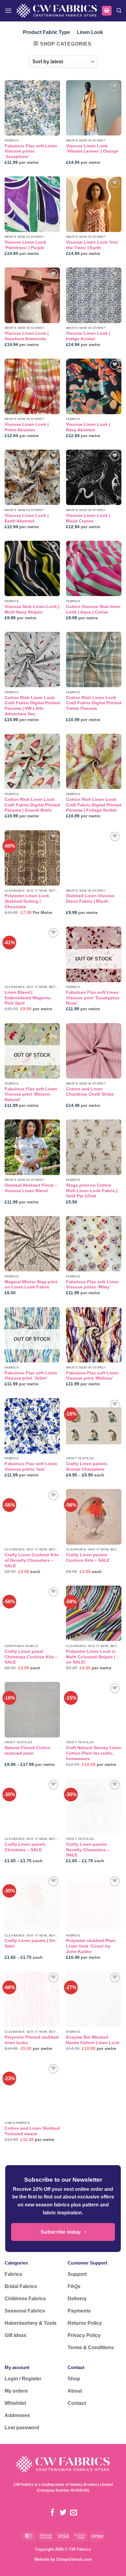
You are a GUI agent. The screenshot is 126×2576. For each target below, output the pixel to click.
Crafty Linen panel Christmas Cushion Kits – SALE (31, 1657)
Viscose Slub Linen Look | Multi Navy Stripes (32, 609)
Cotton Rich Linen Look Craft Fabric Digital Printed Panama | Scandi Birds (32, 805)
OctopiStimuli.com (74, 2559)
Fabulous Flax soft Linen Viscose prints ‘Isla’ (31, 1467)
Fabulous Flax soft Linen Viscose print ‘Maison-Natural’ (31, 1094)
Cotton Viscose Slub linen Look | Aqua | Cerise (93, 609)
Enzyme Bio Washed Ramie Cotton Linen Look (93, 2040)
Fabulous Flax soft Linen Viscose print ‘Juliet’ (31, 1376)
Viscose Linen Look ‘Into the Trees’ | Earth (92, 245)
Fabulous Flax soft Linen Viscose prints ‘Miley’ (92, 1285)
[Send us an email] (74, 2513)
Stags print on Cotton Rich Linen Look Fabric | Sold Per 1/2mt (92, 1191)
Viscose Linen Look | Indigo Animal (88, 336)
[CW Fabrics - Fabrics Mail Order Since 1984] (57, 11)
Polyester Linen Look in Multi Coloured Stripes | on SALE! (91, 1657)
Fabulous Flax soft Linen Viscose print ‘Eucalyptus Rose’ (93, 998)
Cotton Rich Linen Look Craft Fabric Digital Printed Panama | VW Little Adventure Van (32, 706)
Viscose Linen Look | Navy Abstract (88, 427)
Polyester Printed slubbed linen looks (32, 2040)
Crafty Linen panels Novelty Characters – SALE (88, 1850)
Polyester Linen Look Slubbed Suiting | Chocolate (27, 901)
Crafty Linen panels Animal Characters (87, 1467)
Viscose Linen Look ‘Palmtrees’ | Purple (25, 245)
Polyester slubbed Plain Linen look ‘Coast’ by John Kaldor (91, 1946)
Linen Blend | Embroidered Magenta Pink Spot (28, 998)
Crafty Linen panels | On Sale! (30, 1943)
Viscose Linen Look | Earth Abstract (27, 518)
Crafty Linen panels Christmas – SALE (25, 1847)
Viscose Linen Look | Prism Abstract (27, 427)
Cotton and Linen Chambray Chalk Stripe (90, 1092)
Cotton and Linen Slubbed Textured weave (32, 2131)
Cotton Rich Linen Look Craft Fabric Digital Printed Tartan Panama (94, 703)
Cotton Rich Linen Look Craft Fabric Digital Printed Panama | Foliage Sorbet (94, 805)
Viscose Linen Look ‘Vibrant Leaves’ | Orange (92, 149)
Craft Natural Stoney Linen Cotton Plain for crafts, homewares (94, 1753)
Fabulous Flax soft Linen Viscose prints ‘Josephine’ (31, 151)
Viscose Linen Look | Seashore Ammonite (27, 336)
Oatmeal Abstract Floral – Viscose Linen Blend (31, 1188)
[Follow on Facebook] (52, 2513)
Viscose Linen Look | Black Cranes (88, 518)
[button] (8, 11)
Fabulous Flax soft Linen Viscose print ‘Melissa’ (92, 1376)
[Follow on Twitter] (63, 2513)
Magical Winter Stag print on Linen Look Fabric (31, 1285)
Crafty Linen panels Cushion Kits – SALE (88, 1558)
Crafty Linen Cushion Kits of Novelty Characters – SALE (32, 1560)
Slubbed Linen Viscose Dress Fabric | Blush (90, 899)
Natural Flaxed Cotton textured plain (28, 1751)
